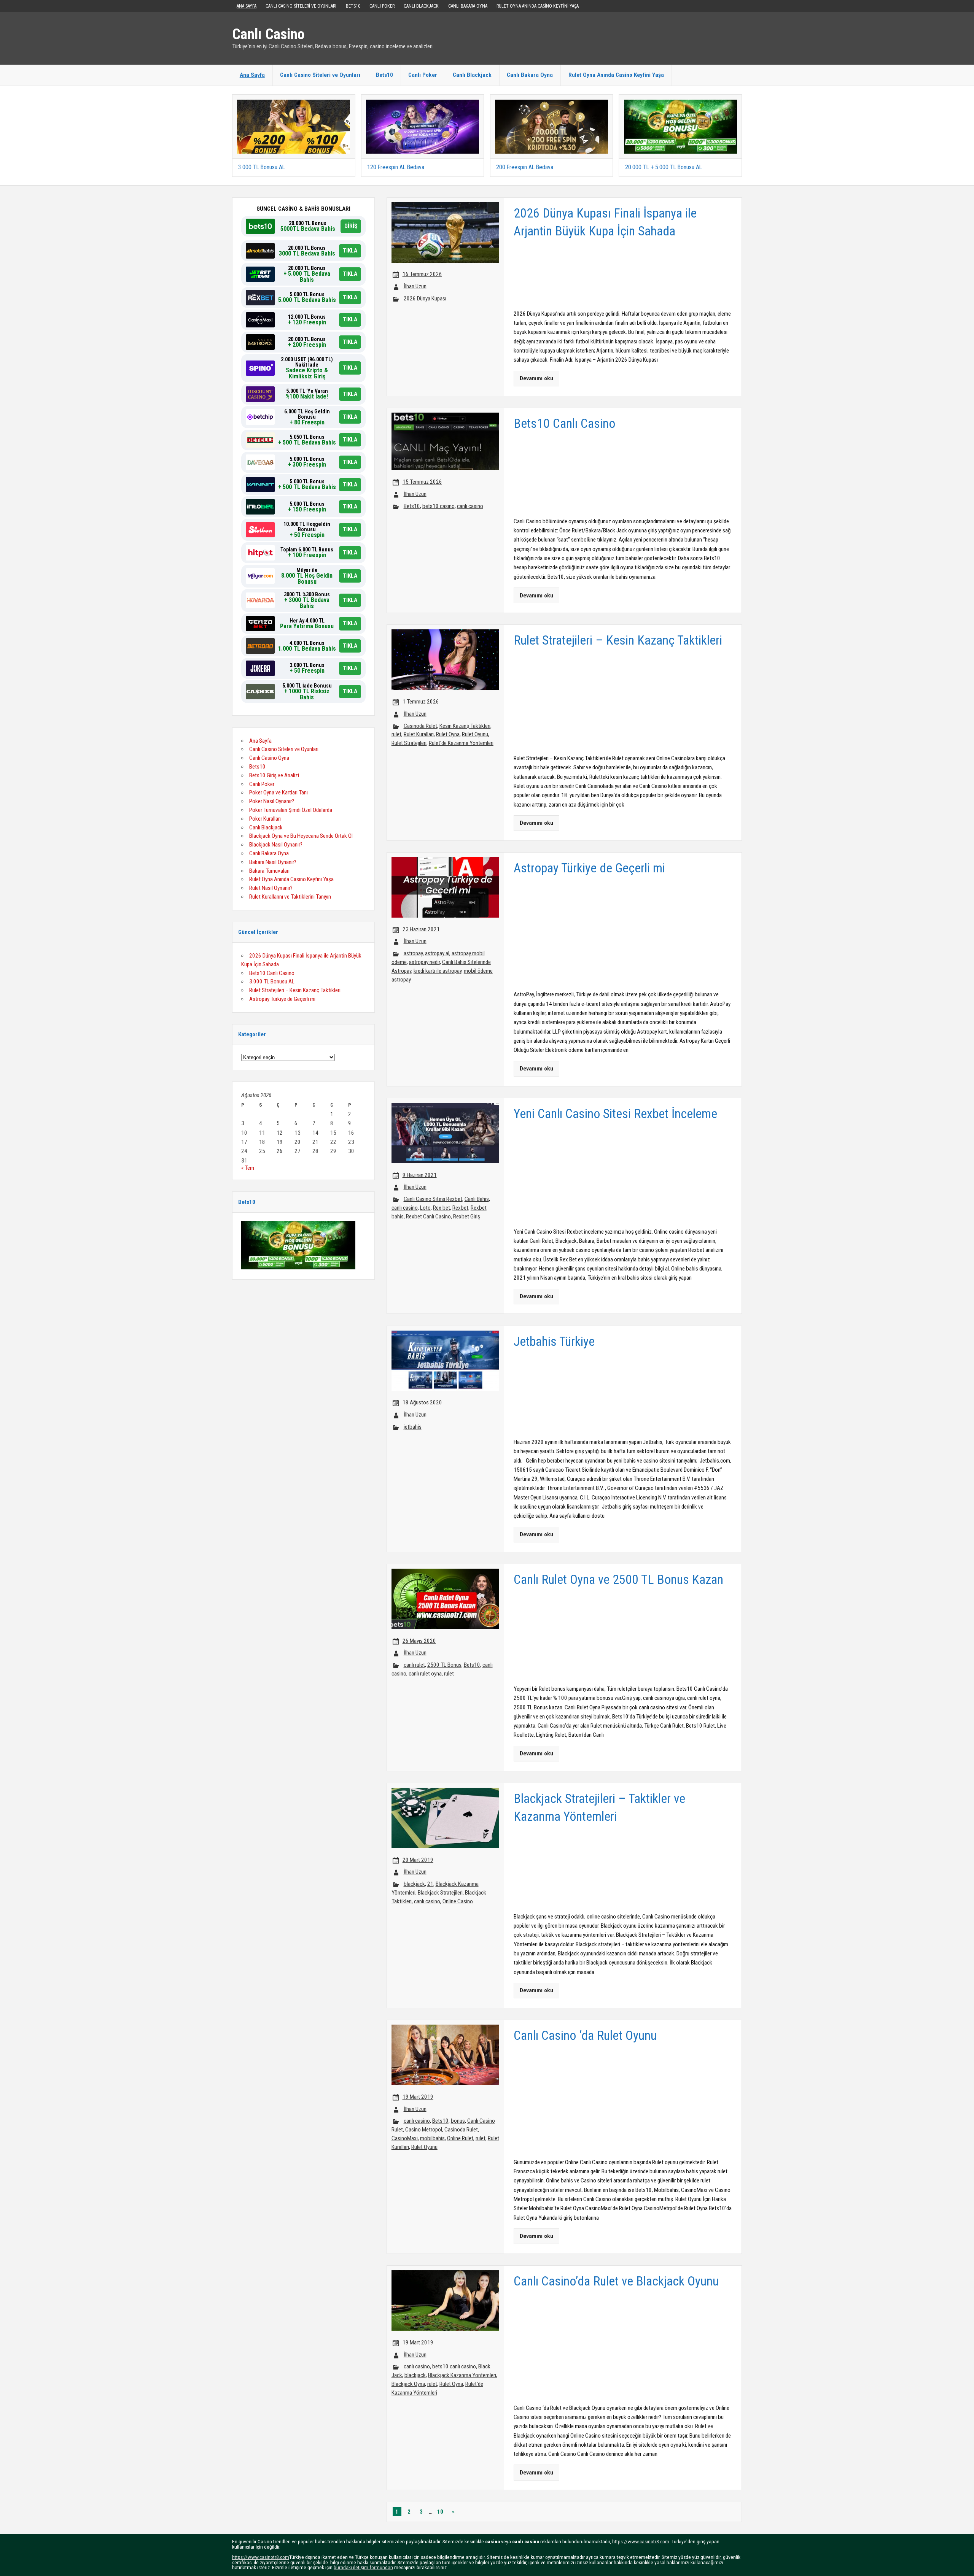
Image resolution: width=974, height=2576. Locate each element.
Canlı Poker (382, 6)
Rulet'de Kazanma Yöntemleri (461, 743)
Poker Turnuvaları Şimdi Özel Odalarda (291, 810)
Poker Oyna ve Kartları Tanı (279, 792)
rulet (396, 734)
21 (430, 1884)
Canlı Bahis (477, 1199)
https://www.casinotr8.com (641, 2541)
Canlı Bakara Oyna (468, 6)
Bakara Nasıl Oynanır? (273, 862)
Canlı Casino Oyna (269, 758)
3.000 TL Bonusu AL (262, 167)
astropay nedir (424, 962)
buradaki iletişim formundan (363, 2567)
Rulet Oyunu (475, 734)
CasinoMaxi (405, 2138)
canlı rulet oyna (425, 1674)
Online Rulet (460, 2138)
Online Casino (458, 1901)
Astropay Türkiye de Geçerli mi (282, 999)
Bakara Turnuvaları (269, 871)
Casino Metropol (424, 2130)
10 (440, 2512)
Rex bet (442, 1208)
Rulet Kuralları (419, 734)
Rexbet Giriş (467, 1217)
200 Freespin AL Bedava (525, 167)
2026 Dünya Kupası (425, 299)
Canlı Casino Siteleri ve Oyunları (301, 6)
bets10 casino (438, 506)
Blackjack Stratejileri (440, 1893)
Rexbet (460, 1208)
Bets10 (353, 6)
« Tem (248, 1168)
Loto (425, 1208)
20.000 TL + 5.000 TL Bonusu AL (664, 167)
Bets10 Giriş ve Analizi (274, 775)
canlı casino (470, 506)
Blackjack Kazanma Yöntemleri (462, 2375)
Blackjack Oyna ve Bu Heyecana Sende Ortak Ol (301, 836)
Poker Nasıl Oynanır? (272, 801)
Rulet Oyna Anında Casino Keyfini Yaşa (538, 6)
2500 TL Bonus (444, 1665)
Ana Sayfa (247, 6)
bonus (458, 2121)
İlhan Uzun (415, 286)
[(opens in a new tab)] (294, 102)
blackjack (414, 1884)
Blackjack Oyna (408, 2384)
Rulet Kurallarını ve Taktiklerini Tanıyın (290, 897)
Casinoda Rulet (420, 726)
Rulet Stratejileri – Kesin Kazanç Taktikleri (295, 990)
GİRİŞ (351, 226)
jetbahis (413, 1427)
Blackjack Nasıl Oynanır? (276, 845)
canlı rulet (414, 1665)
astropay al (437, 953)
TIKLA (350, 251)
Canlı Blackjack (421, 6)
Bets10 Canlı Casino (272, 973)
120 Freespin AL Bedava (396, 167)
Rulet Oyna (448, 734)
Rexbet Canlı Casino (428, 1217)
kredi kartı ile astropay (438, 971)
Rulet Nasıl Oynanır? (271, 888)
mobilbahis (432, 2138)
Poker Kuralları (265, 819)
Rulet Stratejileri (409, 743)
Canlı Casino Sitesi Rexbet (433, 1199)
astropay (413, 953)
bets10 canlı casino (454, 2366)
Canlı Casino (268, 34)
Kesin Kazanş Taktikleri (465, 726)
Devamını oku (536, 378)
